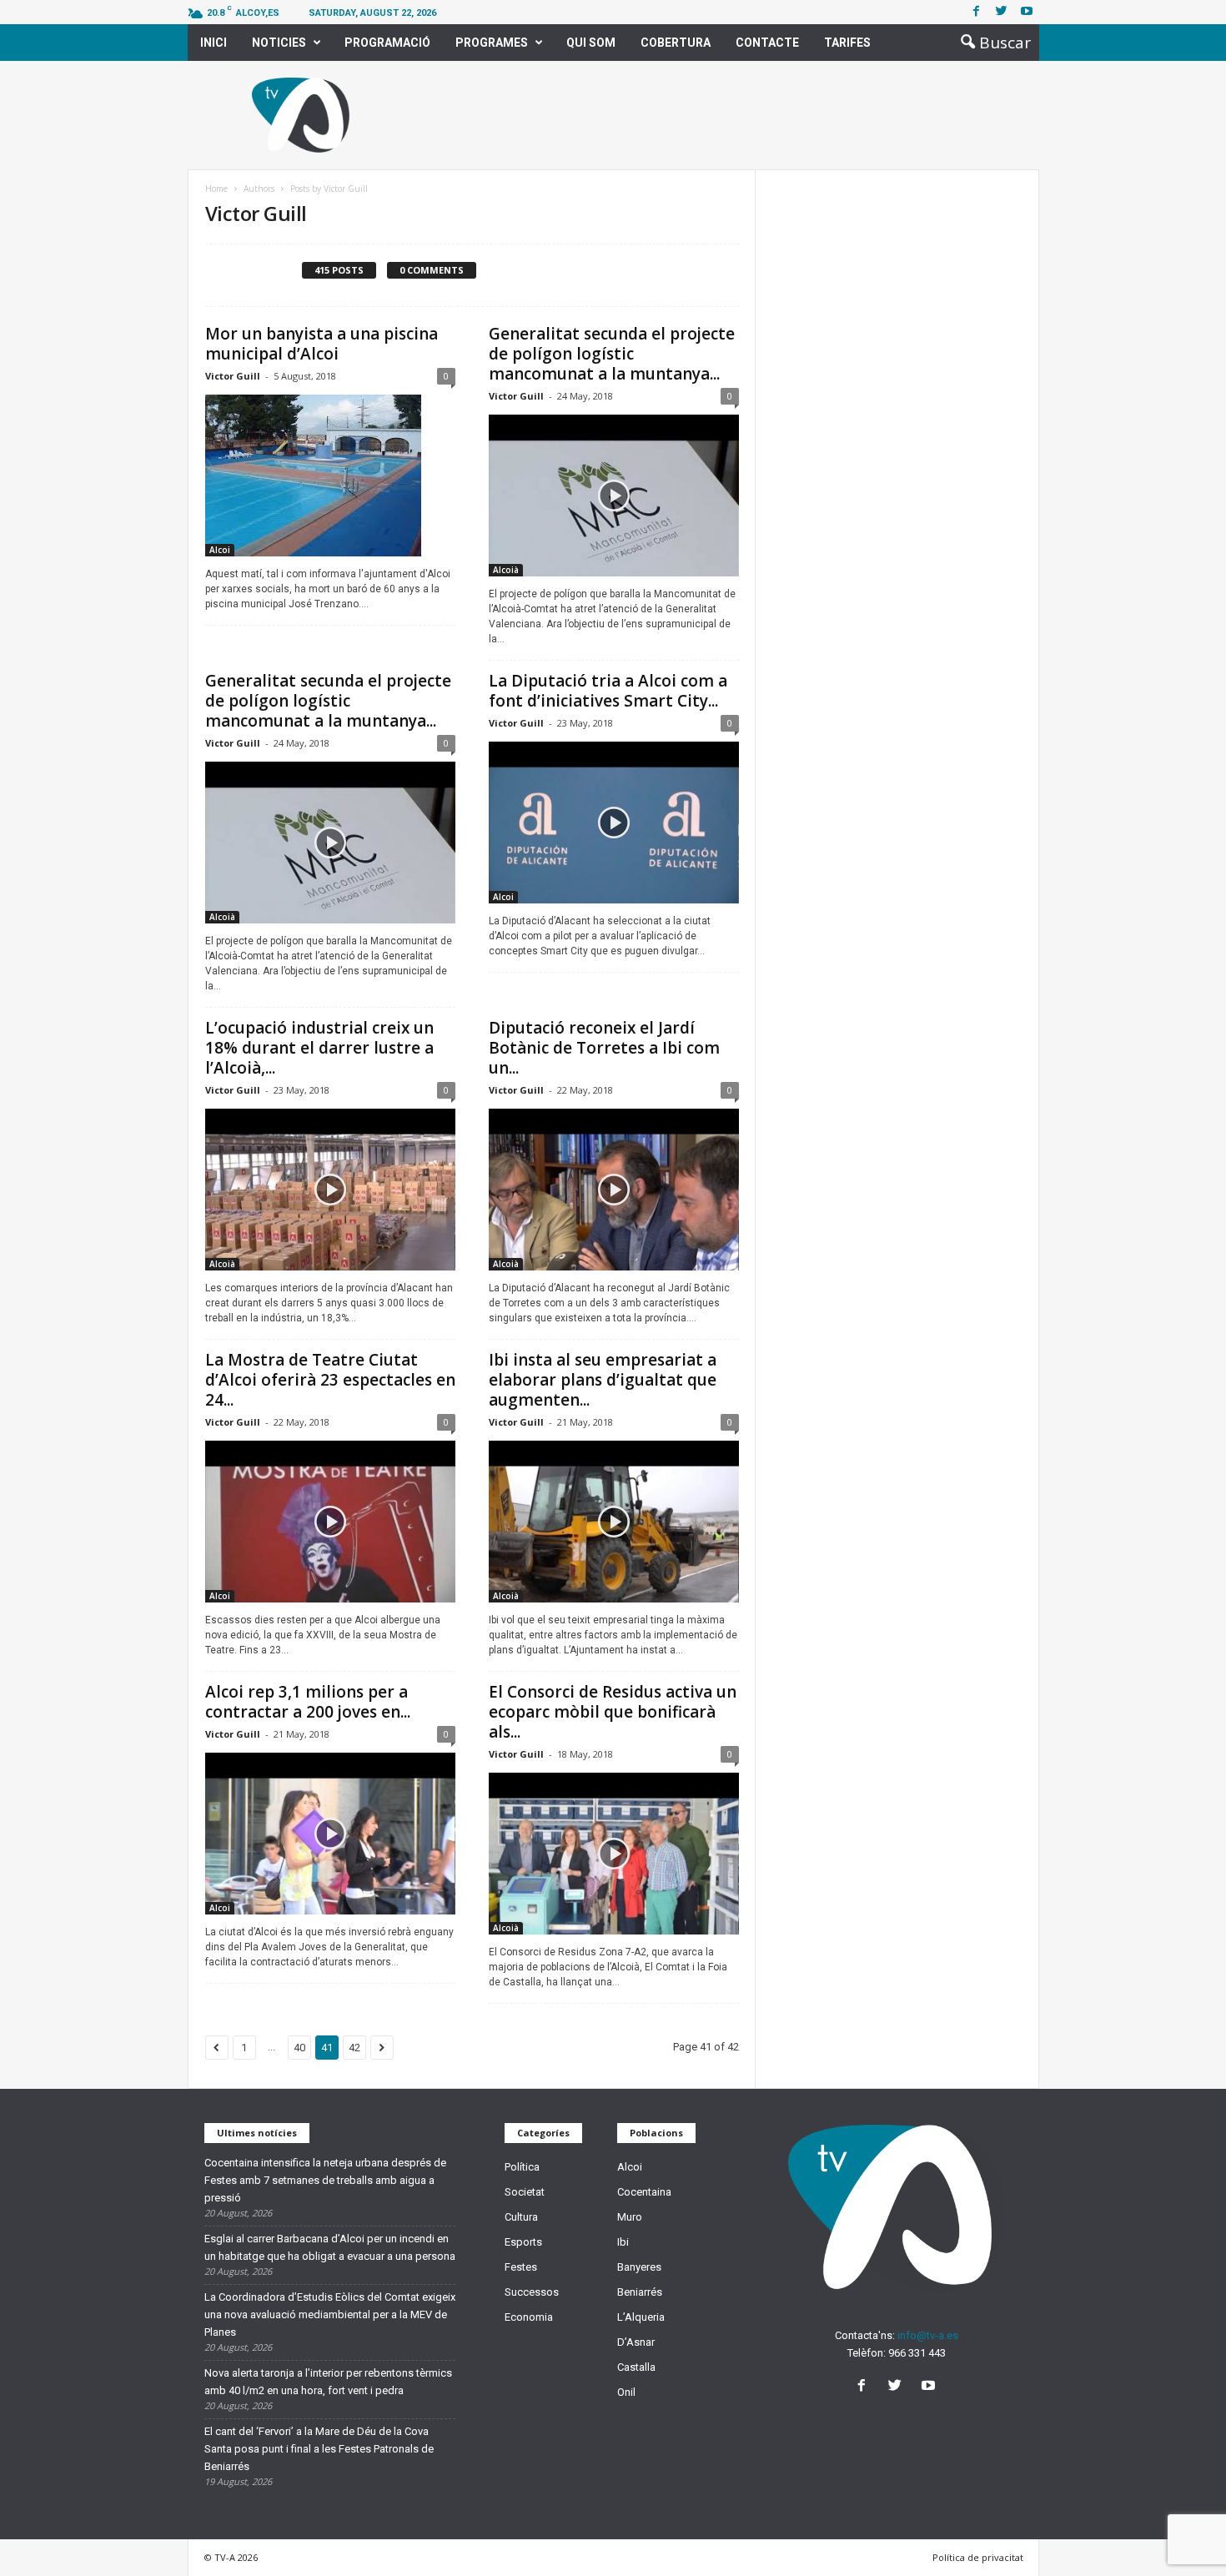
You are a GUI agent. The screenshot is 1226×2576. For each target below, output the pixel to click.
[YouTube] (930, 2387)
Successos (532, 2292)
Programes (492, 43)
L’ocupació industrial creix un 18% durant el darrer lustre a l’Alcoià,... (319, 1048)
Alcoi (220, 550)
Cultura (521, 2217)
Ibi (623, 2242)
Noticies (279, 43)
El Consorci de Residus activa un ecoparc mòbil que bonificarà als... (613, 1712)
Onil (626, 2392)
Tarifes (847, 43)
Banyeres (639, 2267)
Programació (387, 43)
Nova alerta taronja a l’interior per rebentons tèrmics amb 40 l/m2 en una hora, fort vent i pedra (328, 2382)
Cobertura (676, 43)
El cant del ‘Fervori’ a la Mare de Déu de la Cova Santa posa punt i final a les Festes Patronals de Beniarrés (319, 2449)
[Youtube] (1027, 12)
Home (216, 189)
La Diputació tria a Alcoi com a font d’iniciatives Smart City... (608, 691)
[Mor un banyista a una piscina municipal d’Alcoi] (330, 475)
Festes (521, 2267)
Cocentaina (644, 2192)
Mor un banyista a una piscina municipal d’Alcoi (322, 344)
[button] (991, 43)
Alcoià (506, 570)
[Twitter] (1002, 12)
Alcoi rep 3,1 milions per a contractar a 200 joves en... (308, 1702)
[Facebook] (977, 12)
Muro (630, 2217)
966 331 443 (917, 2353)
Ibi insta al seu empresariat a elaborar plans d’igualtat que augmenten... (603, 1380)
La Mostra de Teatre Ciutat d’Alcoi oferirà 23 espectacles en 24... (330, 1380)
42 (354, 2048)
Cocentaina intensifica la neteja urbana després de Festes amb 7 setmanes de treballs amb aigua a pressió (325, 2180)
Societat (525, 2192)
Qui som (591, 43)
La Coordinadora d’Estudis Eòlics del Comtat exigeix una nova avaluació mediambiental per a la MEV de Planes (330, 2314)
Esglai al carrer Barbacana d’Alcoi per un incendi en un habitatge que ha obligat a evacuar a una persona (330, 2247)
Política (522, 2167)
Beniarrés (640, 2292)
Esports (523, 2242)
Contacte (767, 43)
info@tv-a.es (928, 2335)
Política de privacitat (978, 2557)
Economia (529, 2317)
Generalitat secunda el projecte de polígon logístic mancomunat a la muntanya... (612, 354)
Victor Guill (233, 376)
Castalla (636, 2367)
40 (299, 2048)
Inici (214, 43)
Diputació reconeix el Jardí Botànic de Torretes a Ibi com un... (604, 1048)
